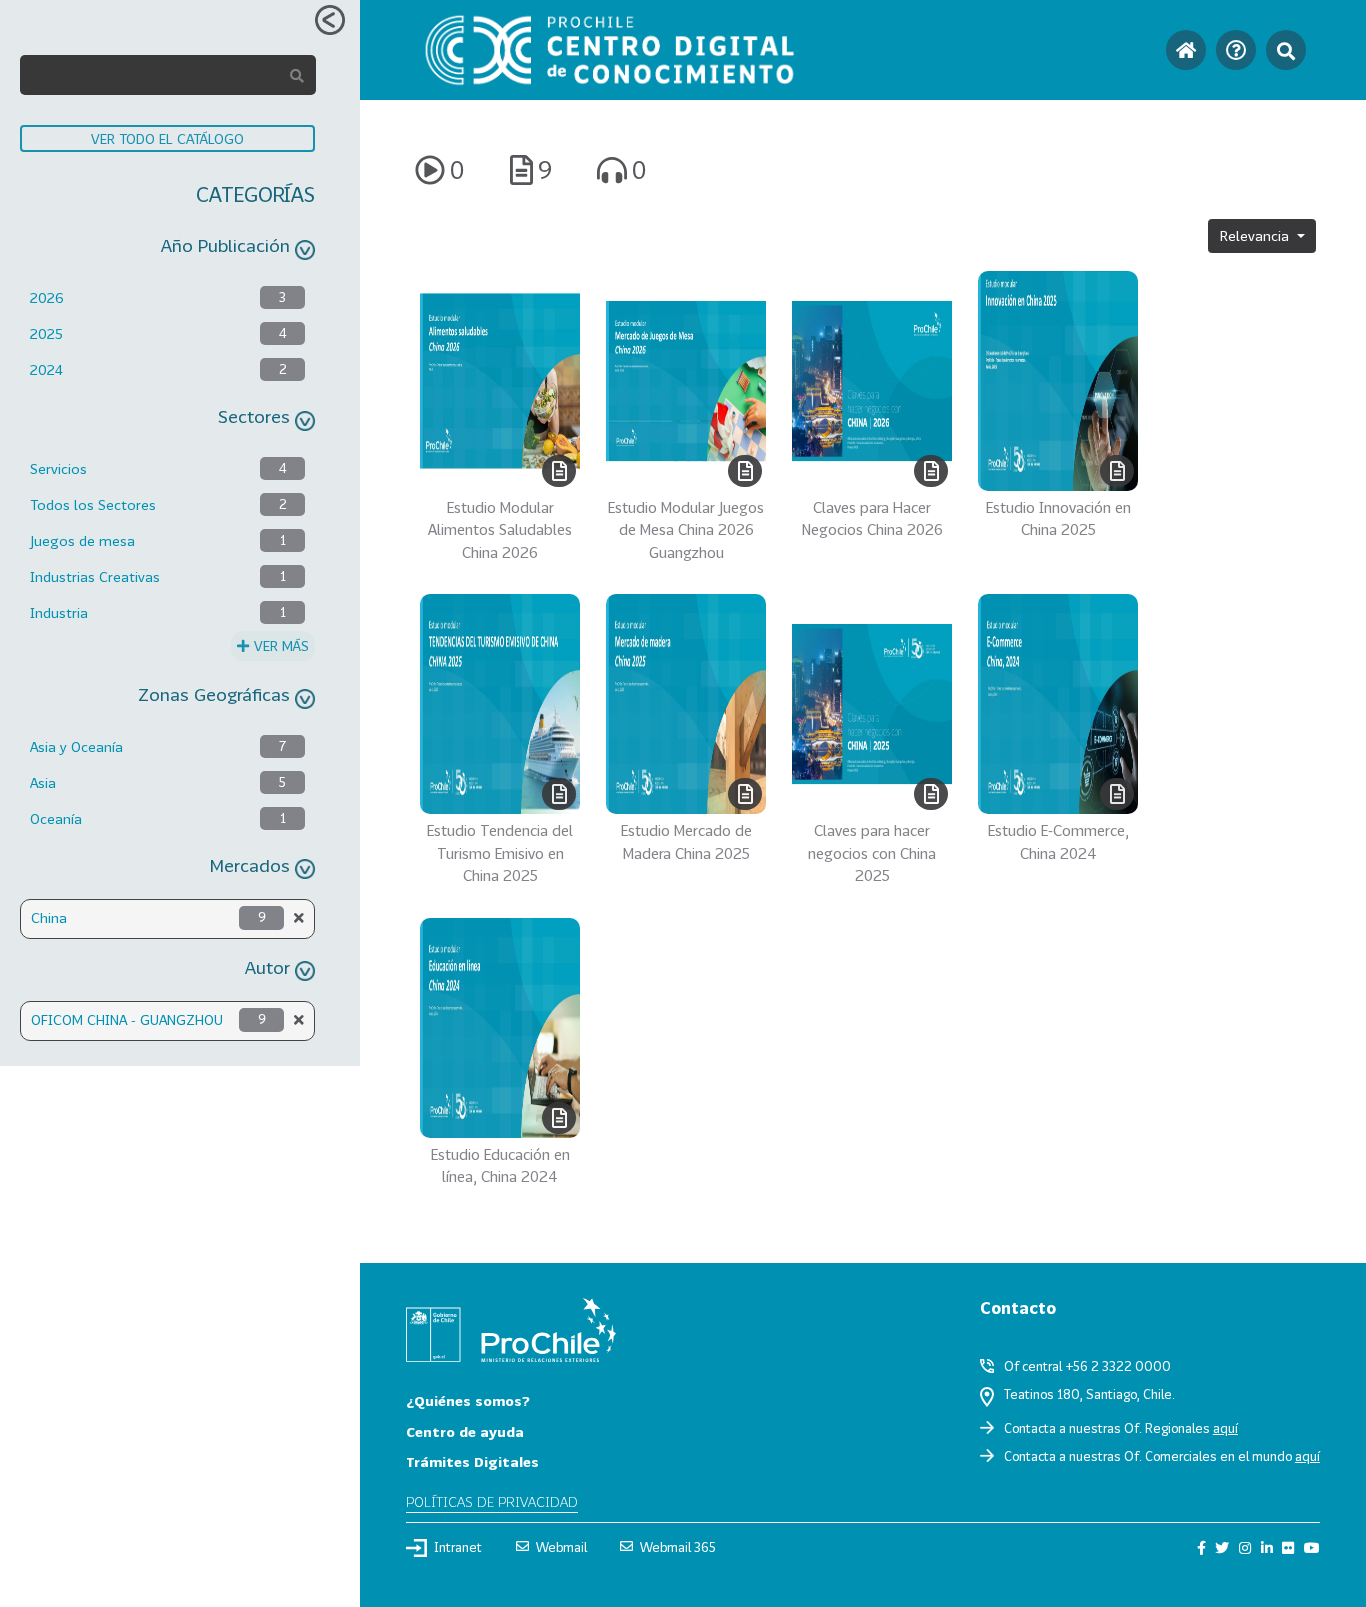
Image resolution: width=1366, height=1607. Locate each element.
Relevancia (1256, 235)
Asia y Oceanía (76, 746)
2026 (47, 297)
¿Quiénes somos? (468, 1400)
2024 (46, 369)
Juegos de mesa (82, 540)
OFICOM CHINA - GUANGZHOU (127, 1019)
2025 (46, 333)
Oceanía (56, 818)
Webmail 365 (678, 1547)
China (49, 917)
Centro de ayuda (465, 1431)
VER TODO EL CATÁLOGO (167, 138)
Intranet (458, 1547)
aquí (1225, 1428)
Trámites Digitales (472, 1461)
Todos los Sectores (93, 504)
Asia (43, 782)
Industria (59, 612)
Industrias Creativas (95, 576)
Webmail (561, 1547)
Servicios (58, 468)
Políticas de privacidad (492, 1501)
